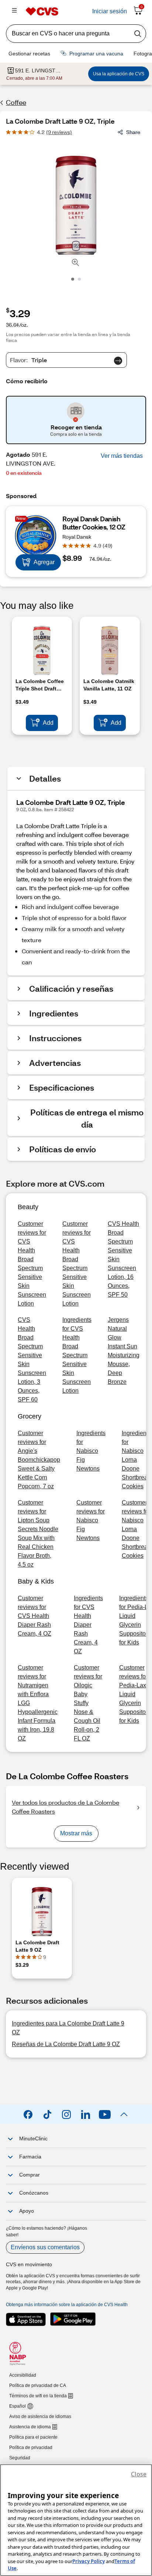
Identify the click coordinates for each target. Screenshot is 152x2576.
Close (139, 2474)
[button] (122, 456)
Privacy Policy (89, 2561)
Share (133, 132)
